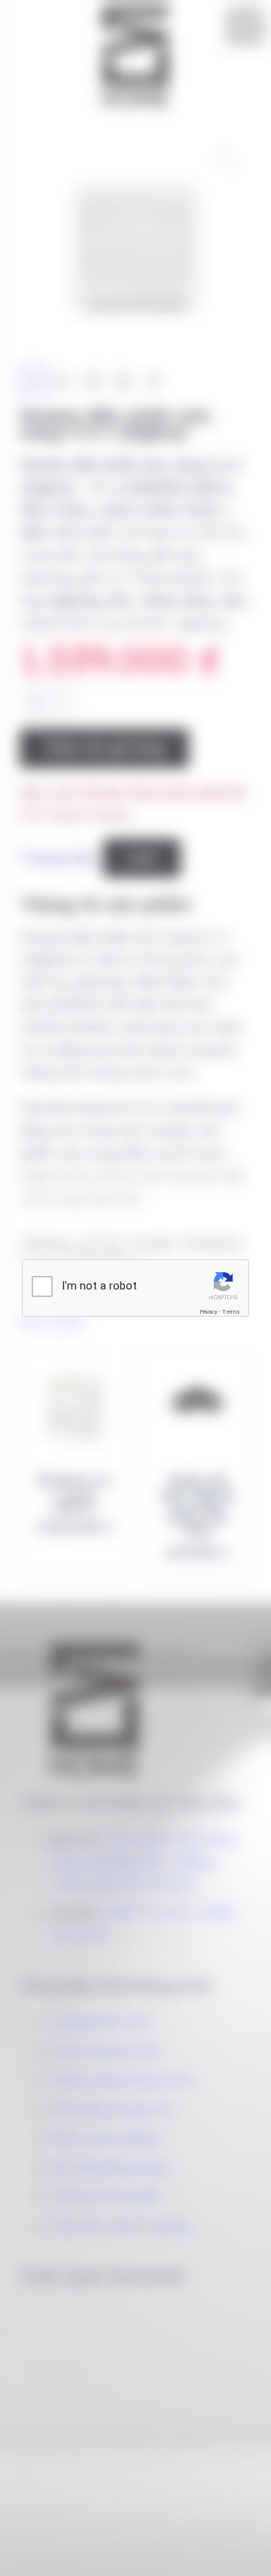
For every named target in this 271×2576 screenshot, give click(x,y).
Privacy (209, 1312)
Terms (231, 1312)
